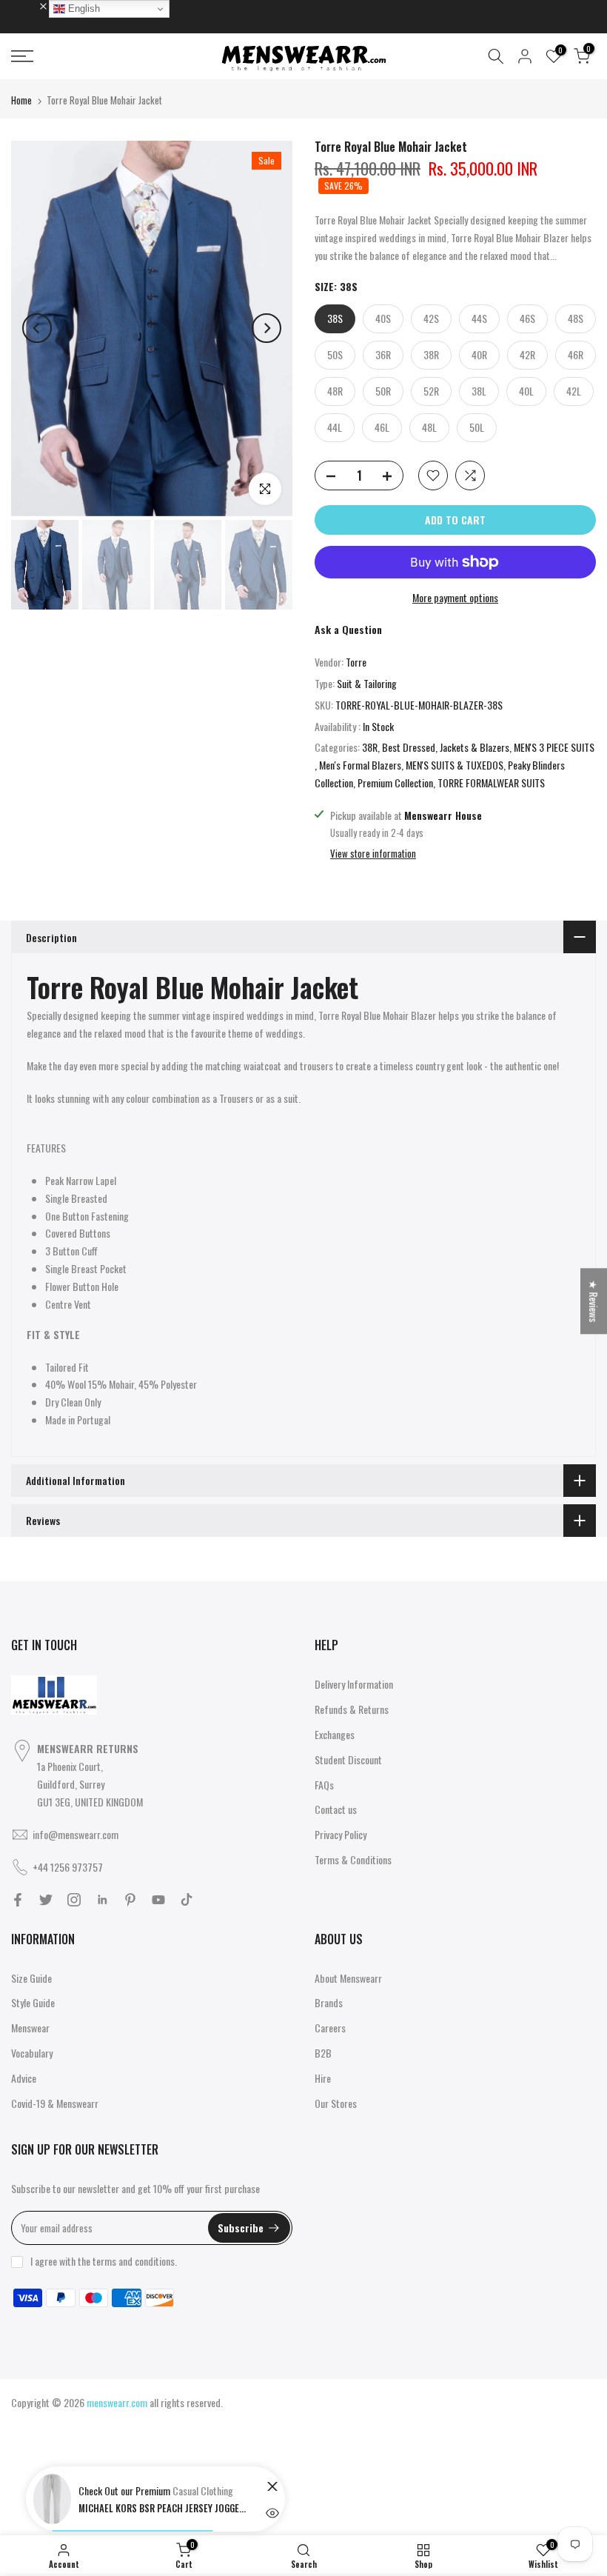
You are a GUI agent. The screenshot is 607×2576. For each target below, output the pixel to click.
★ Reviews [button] (594, 1301)
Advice (24, 2078)
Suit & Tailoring (367, 683)
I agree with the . (104, 2261)
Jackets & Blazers (474, 747)
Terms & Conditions (353, 1859)
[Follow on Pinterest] (130, 1900)
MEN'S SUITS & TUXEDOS (455, 765)
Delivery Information (354, 1684)
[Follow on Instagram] (74, 1900)
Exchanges (335, 1734)
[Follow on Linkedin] (102, 1900)
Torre (356, 662)
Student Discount (348, 1759)
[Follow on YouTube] (158, 1900)
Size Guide (31, 1978)
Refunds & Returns (352, 1709)
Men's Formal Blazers (360, 765)
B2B (323, 2053)
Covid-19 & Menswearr (55, 2103)
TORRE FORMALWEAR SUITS (491, 783)
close (29, 5)
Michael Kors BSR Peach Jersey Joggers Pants (164, 2508)
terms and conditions (134, 2261)
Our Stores (336, 2103)
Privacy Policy (341, 1834)
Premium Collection (395, 783)
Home (21, 100)
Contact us (336, 1809)
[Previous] (37, 328)
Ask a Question (348, 629)
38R (370, 747)
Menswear (30, 2028)
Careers (330, 2028)
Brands (329, 2002)
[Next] (266, 328)
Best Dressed (409, 747)
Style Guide (33, 2002)
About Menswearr (348, 1978)
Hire (323, 2078)
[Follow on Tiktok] (187, 1900)
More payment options (455, 597)
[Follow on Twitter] (46, 1900)
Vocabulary (32, 2053)
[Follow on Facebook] (18, 1900)
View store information (373, 853)
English (83, 9)
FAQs (324, 1785)
